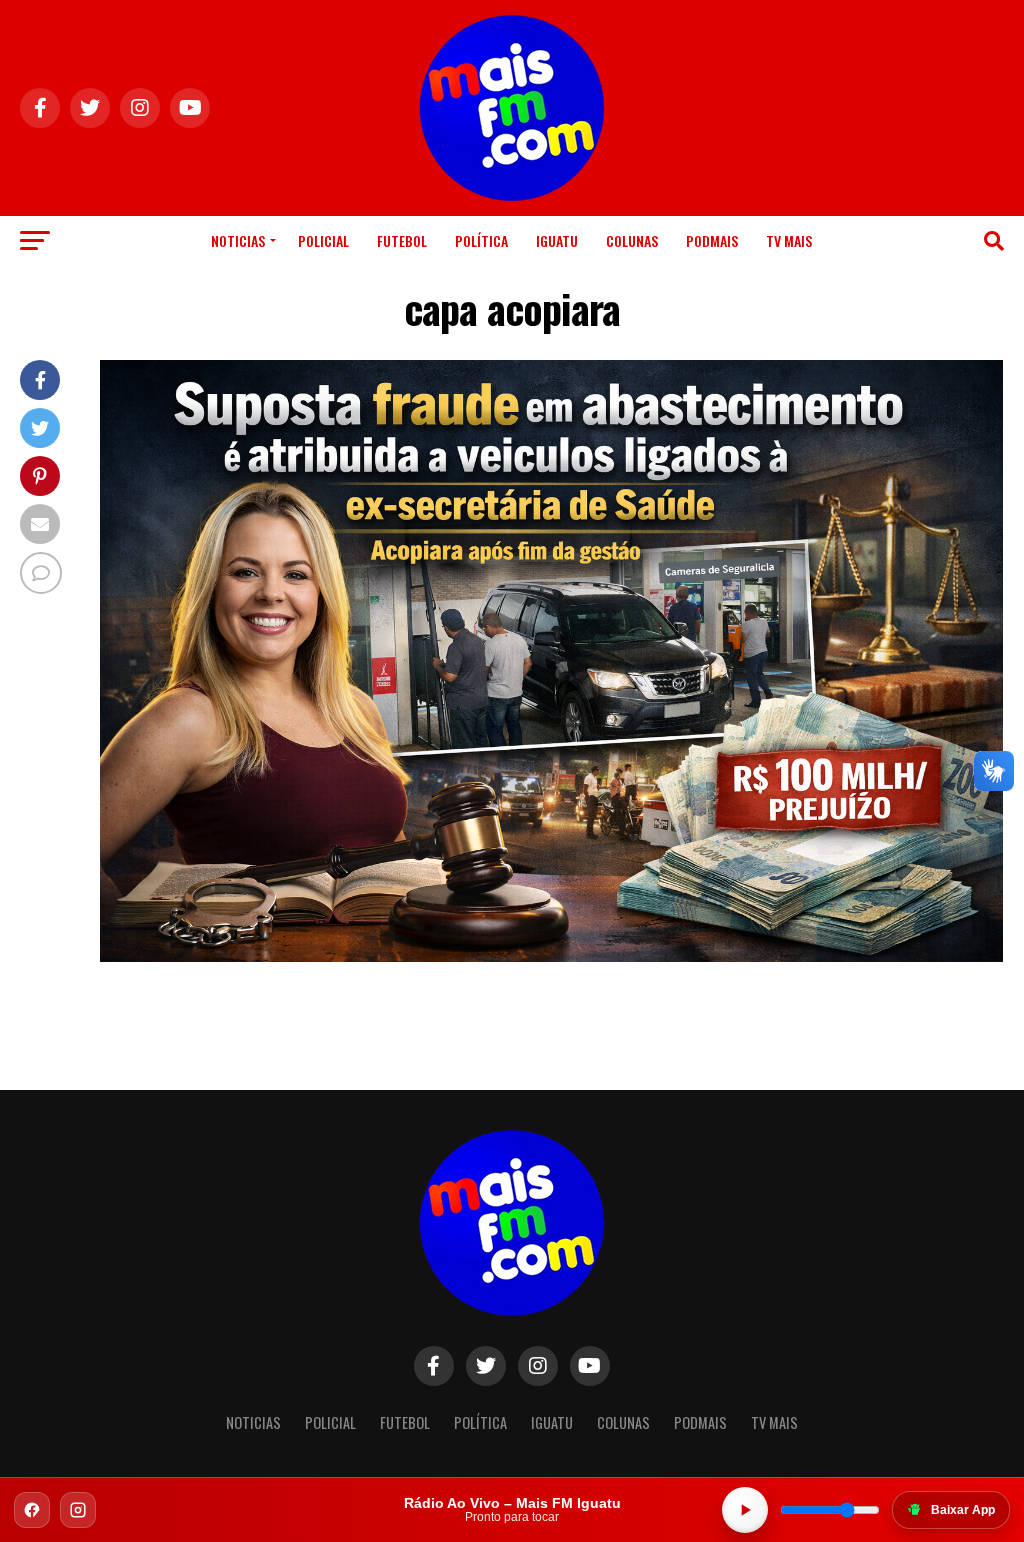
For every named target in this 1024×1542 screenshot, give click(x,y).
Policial (323, 240)
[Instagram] (78, 1510)
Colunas (632, 240)
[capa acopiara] (551, 956)
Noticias (238, 240)
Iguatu (557, 240)
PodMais (712, 240)
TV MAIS (789, 240)
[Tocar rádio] (745, 1510)
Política (481, 240)
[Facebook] (32, 1510)
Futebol (402, 240)
